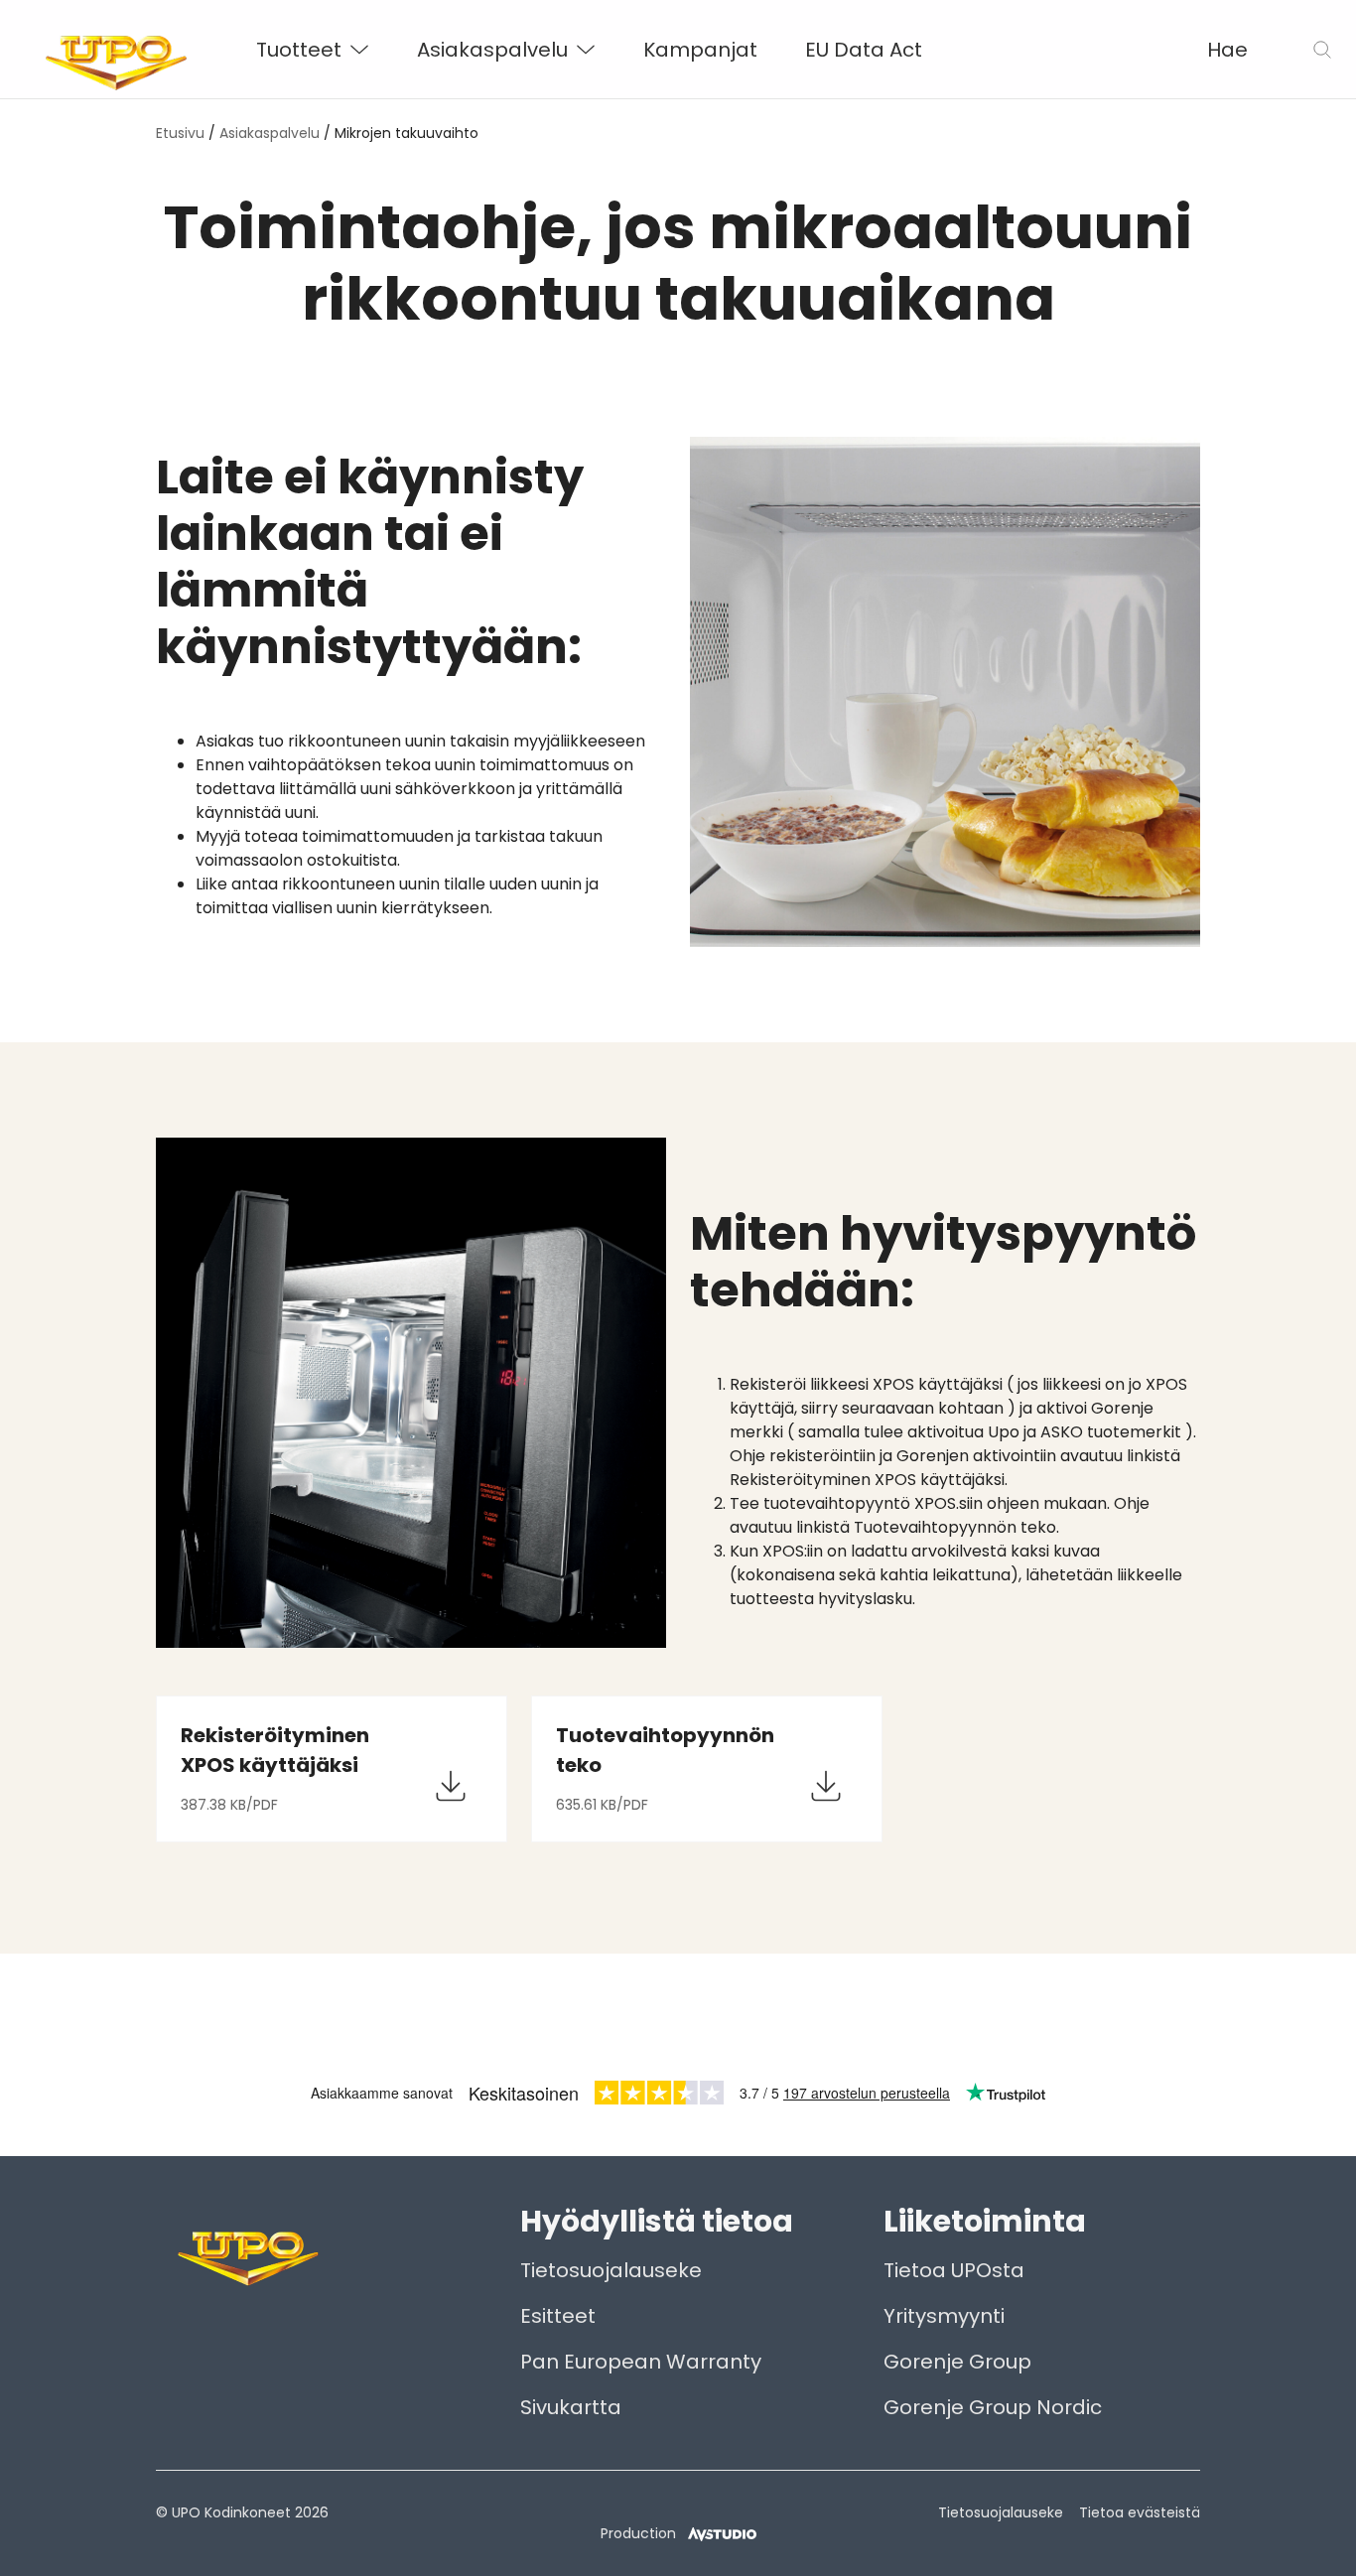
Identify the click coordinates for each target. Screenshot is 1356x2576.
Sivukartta (571, 2407)
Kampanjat (700, 50)
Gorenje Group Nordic (993, 2407)
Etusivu (180, 133)
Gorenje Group (957, 2362)
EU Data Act (864, 50)
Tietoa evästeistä (1140, 2512)
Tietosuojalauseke (611, 2270)
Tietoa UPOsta (954, 2270)
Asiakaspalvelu (492, 50)
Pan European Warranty (641, 2362)
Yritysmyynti (944, 2316)
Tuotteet (299, 50)
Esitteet (558, 2316)
